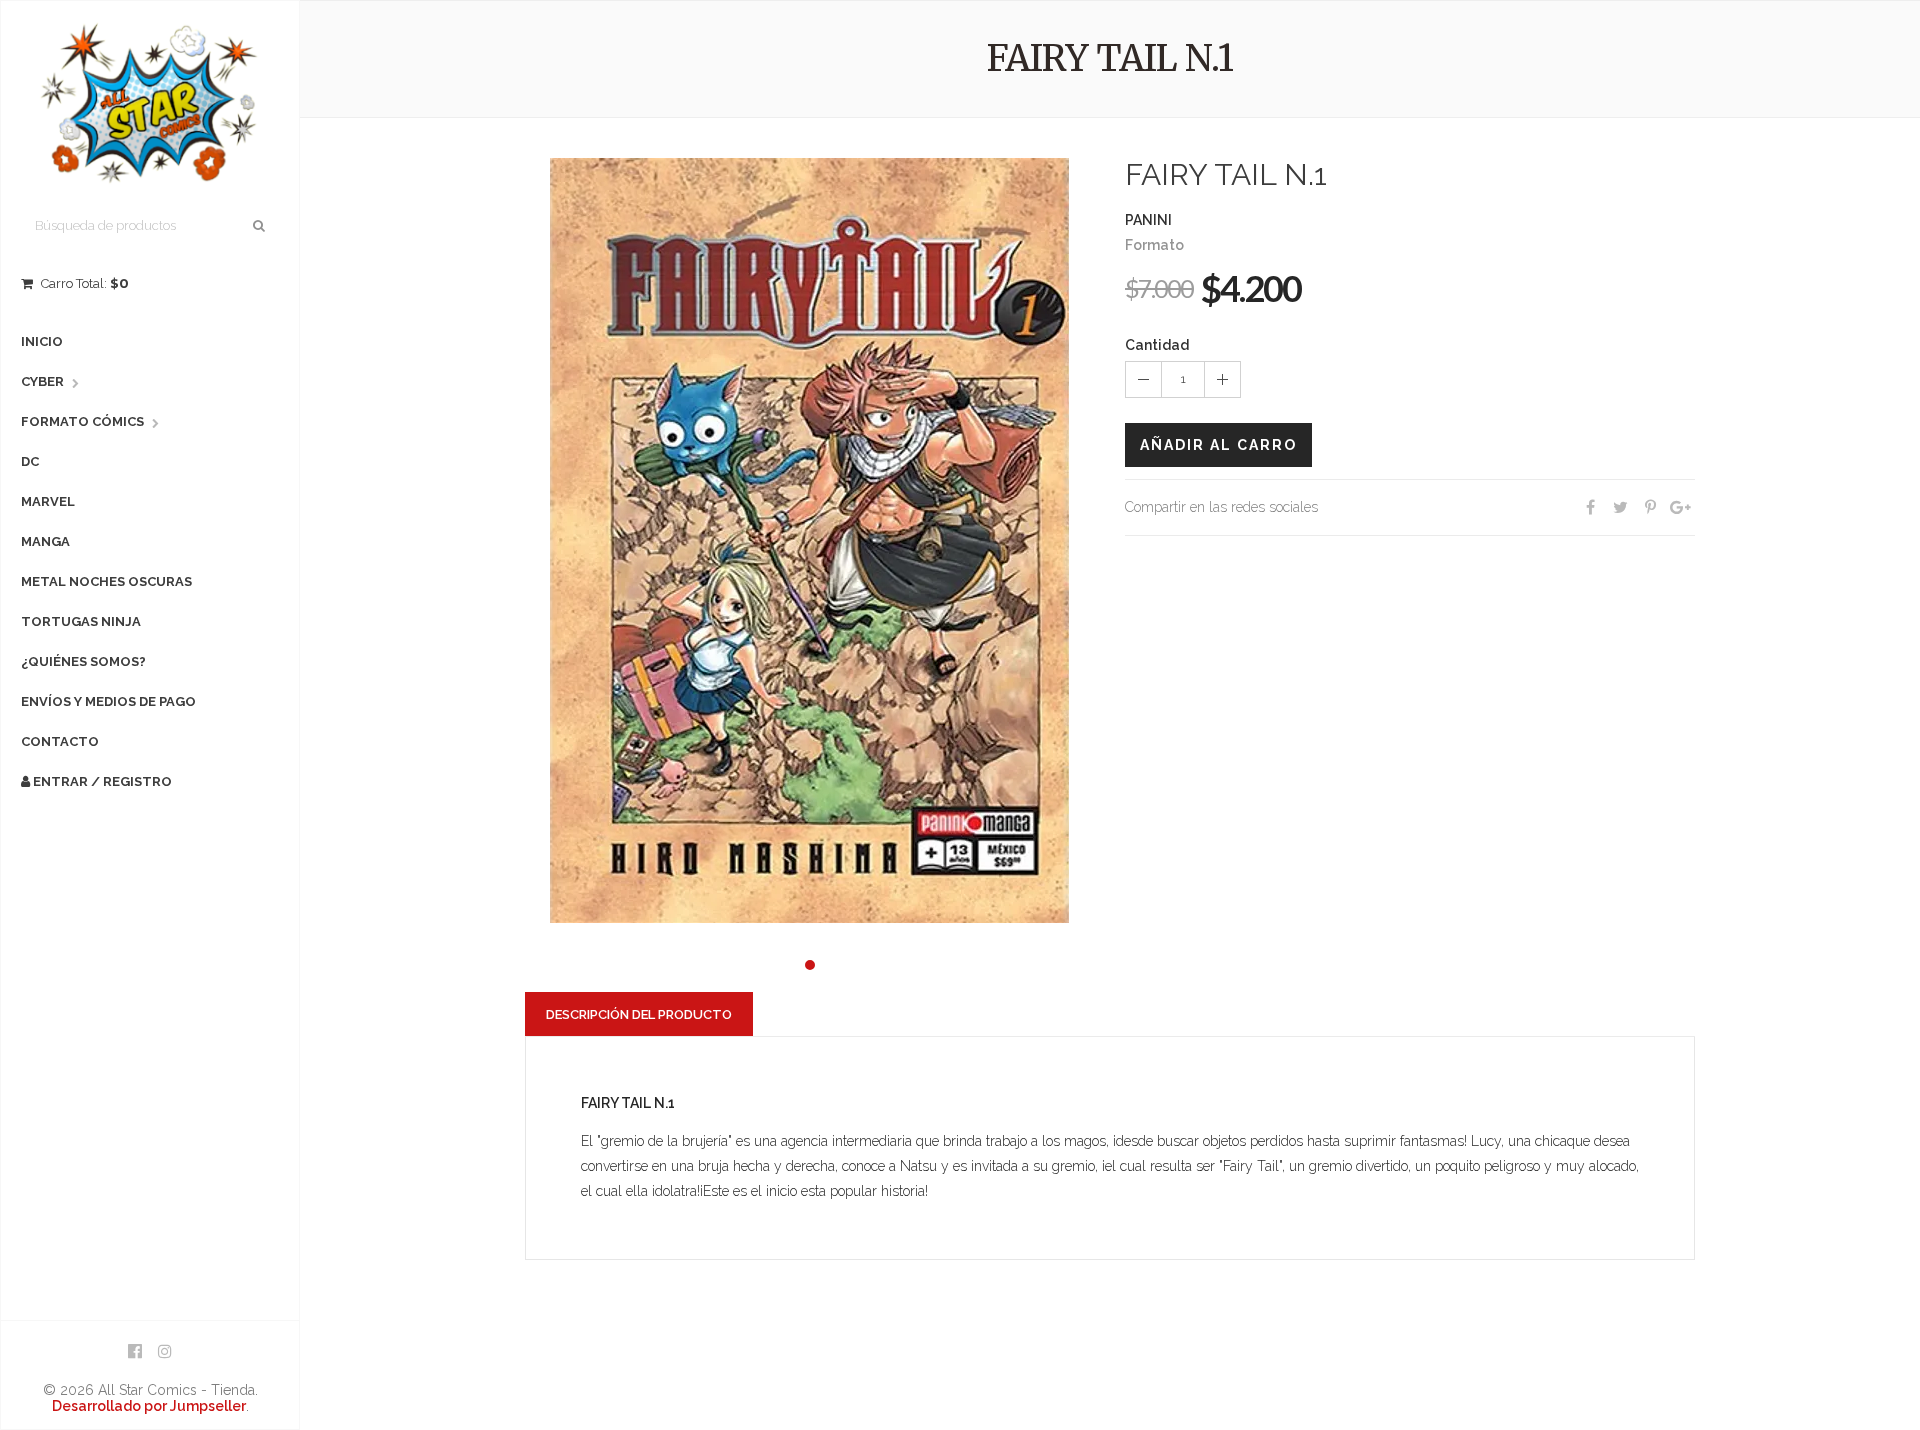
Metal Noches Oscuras (106, 581)
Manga (45, 541)
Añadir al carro (1218, 445)
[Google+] (1680, 507)
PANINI (1148, 220)
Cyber (42, 381)
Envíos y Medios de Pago (108, 701)
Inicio (42, 341)
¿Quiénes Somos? (83, 661)
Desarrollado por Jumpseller (149, 1406)
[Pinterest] (1650, 507)
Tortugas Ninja (81, 621)
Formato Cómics (82, 421)
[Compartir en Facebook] (1590, 507)
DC (30, 461)
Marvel (48, 501)
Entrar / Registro (101, 781)
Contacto (60, 741)
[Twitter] (1620, 507)
